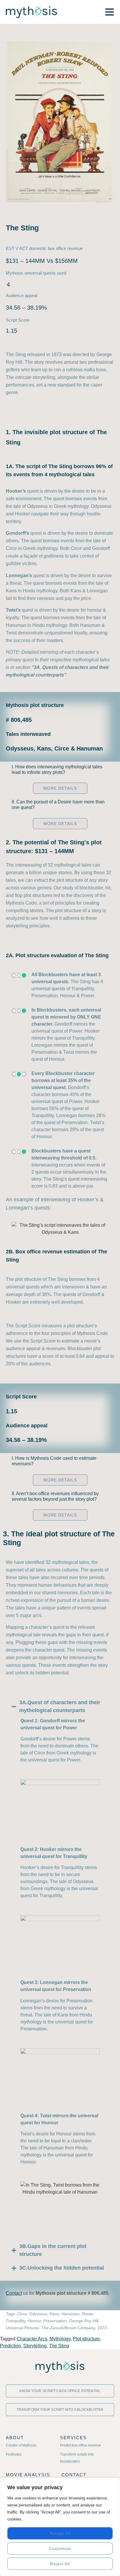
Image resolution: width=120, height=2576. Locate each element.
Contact (14, 2293)
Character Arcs (32, 2339)
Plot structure (86, 2339)
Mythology (60, 2339)
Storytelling (35, 2346)
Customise (60, 2549)
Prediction (10, 2346)
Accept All (60, 2533)
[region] (60, 2527)
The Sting (59, 2346)
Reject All (60, 2564)
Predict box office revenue (81, 2445)
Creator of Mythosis (21, 2445)
